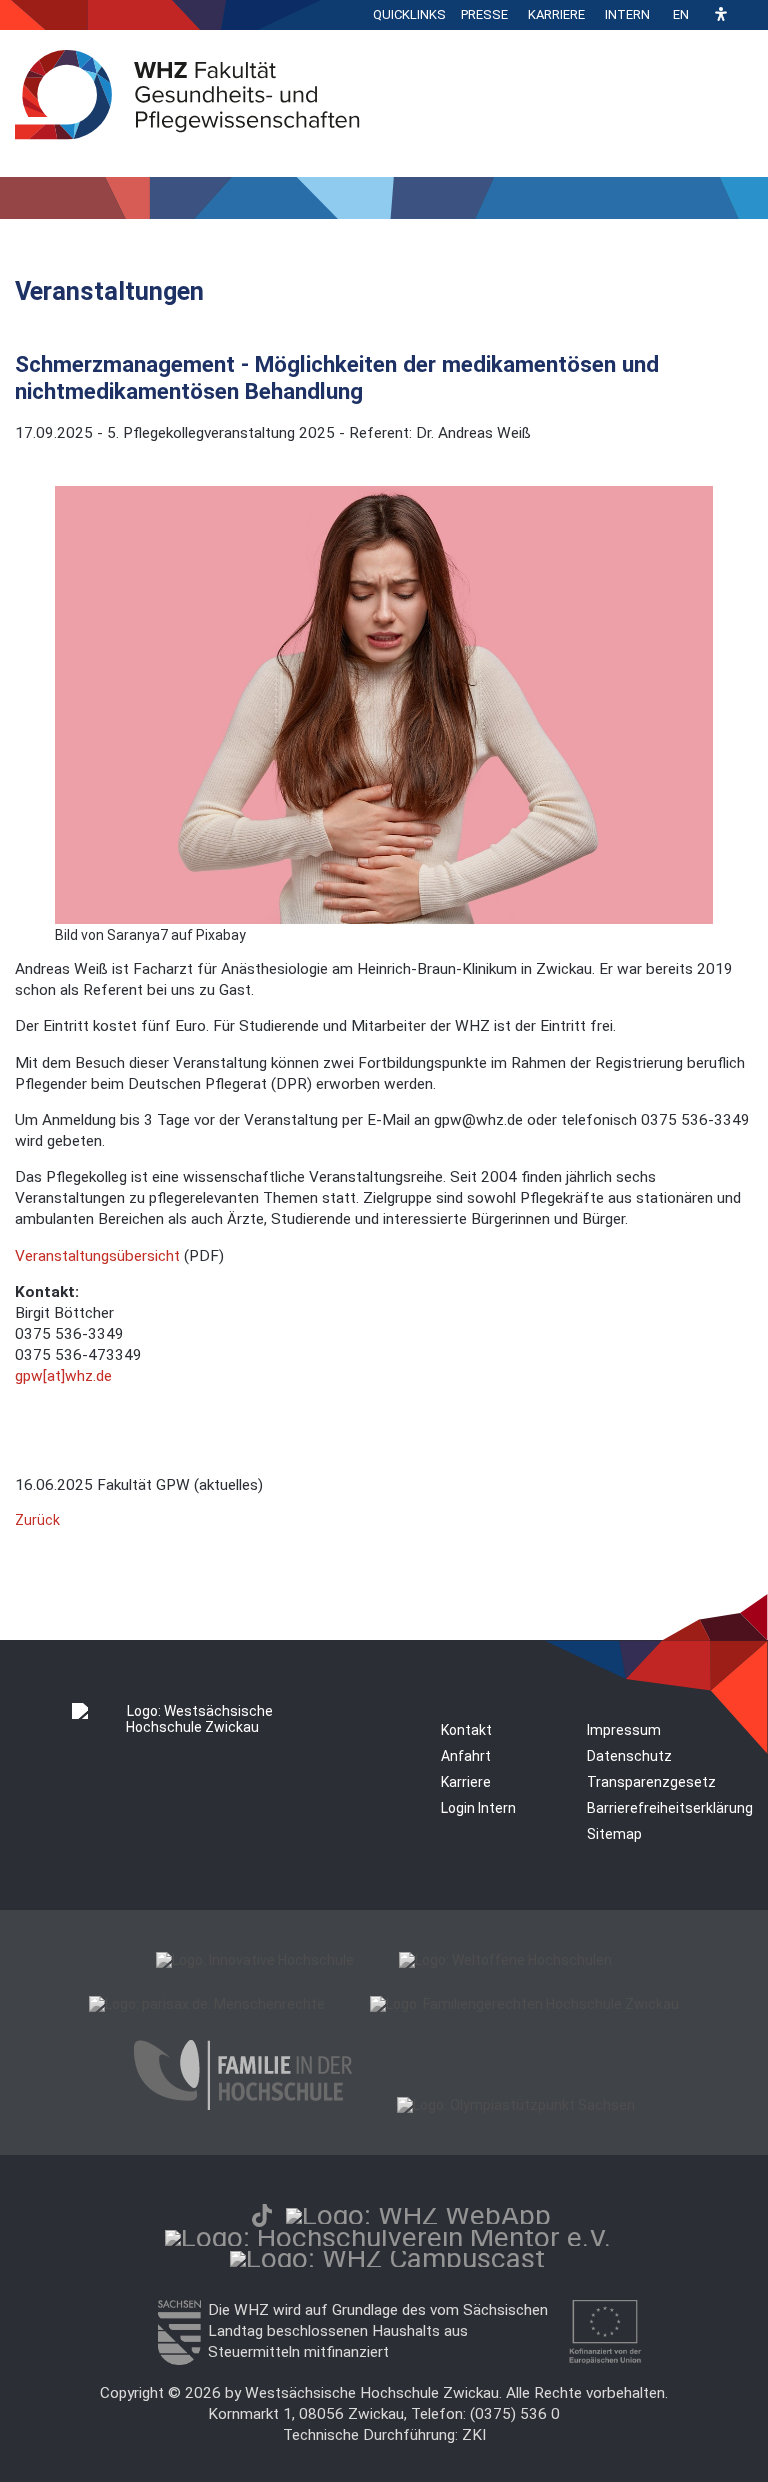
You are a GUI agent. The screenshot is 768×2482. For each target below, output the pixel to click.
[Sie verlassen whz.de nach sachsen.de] (179, 2360)
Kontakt (466, 1730)
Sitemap (614, 1834)
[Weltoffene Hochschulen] (505, 1960)
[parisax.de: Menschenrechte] (207, 2004)
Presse (484, 14)
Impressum (624, 1730)
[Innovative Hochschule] (255, 1960)
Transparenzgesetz (651, 1782)
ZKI (474, 2435)
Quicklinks (409, 14)
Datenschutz (629, 1756)
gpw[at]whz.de (63, 1376)
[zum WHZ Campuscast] (387, 2258)
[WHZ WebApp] (418, 2215)
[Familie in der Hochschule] (243, 2105)
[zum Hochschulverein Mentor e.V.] (388, 2237)
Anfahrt (466, 1756)
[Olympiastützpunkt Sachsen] (516, 2105)
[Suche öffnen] (748, 15)
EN (681, 14)
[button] (721, 15)
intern (627, 14)
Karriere (556, 14)
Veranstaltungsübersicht (99, 1256)
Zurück (37, 1520)
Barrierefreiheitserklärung (670, 1808)
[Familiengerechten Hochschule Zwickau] (524, 2004)
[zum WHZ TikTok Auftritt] (262, 2215)
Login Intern (478, 1808)
